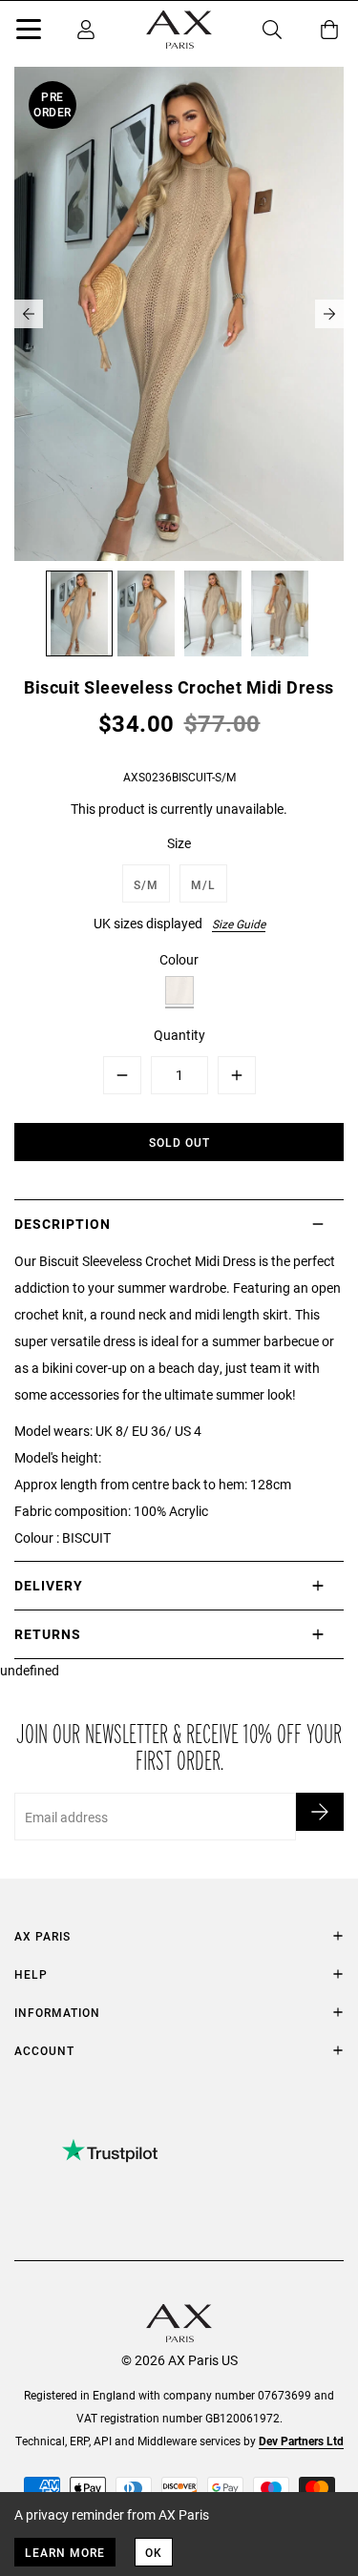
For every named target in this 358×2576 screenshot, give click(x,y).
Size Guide (239, 924)
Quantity (179, 1035)
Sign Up (320, 1812)
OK (154, 2552)
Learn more (65, 2552)
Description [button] (63, 1224)
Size (179, 843)
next (329, 314)
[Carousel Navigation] (179, 314)
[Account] (86, 30)
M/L (203, 884)
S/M (146, 884)
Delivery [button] (49, 1585)
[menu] (29, 32)
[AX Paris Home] (179, 30)
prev (29, 314)
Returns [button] (48, 1634)
